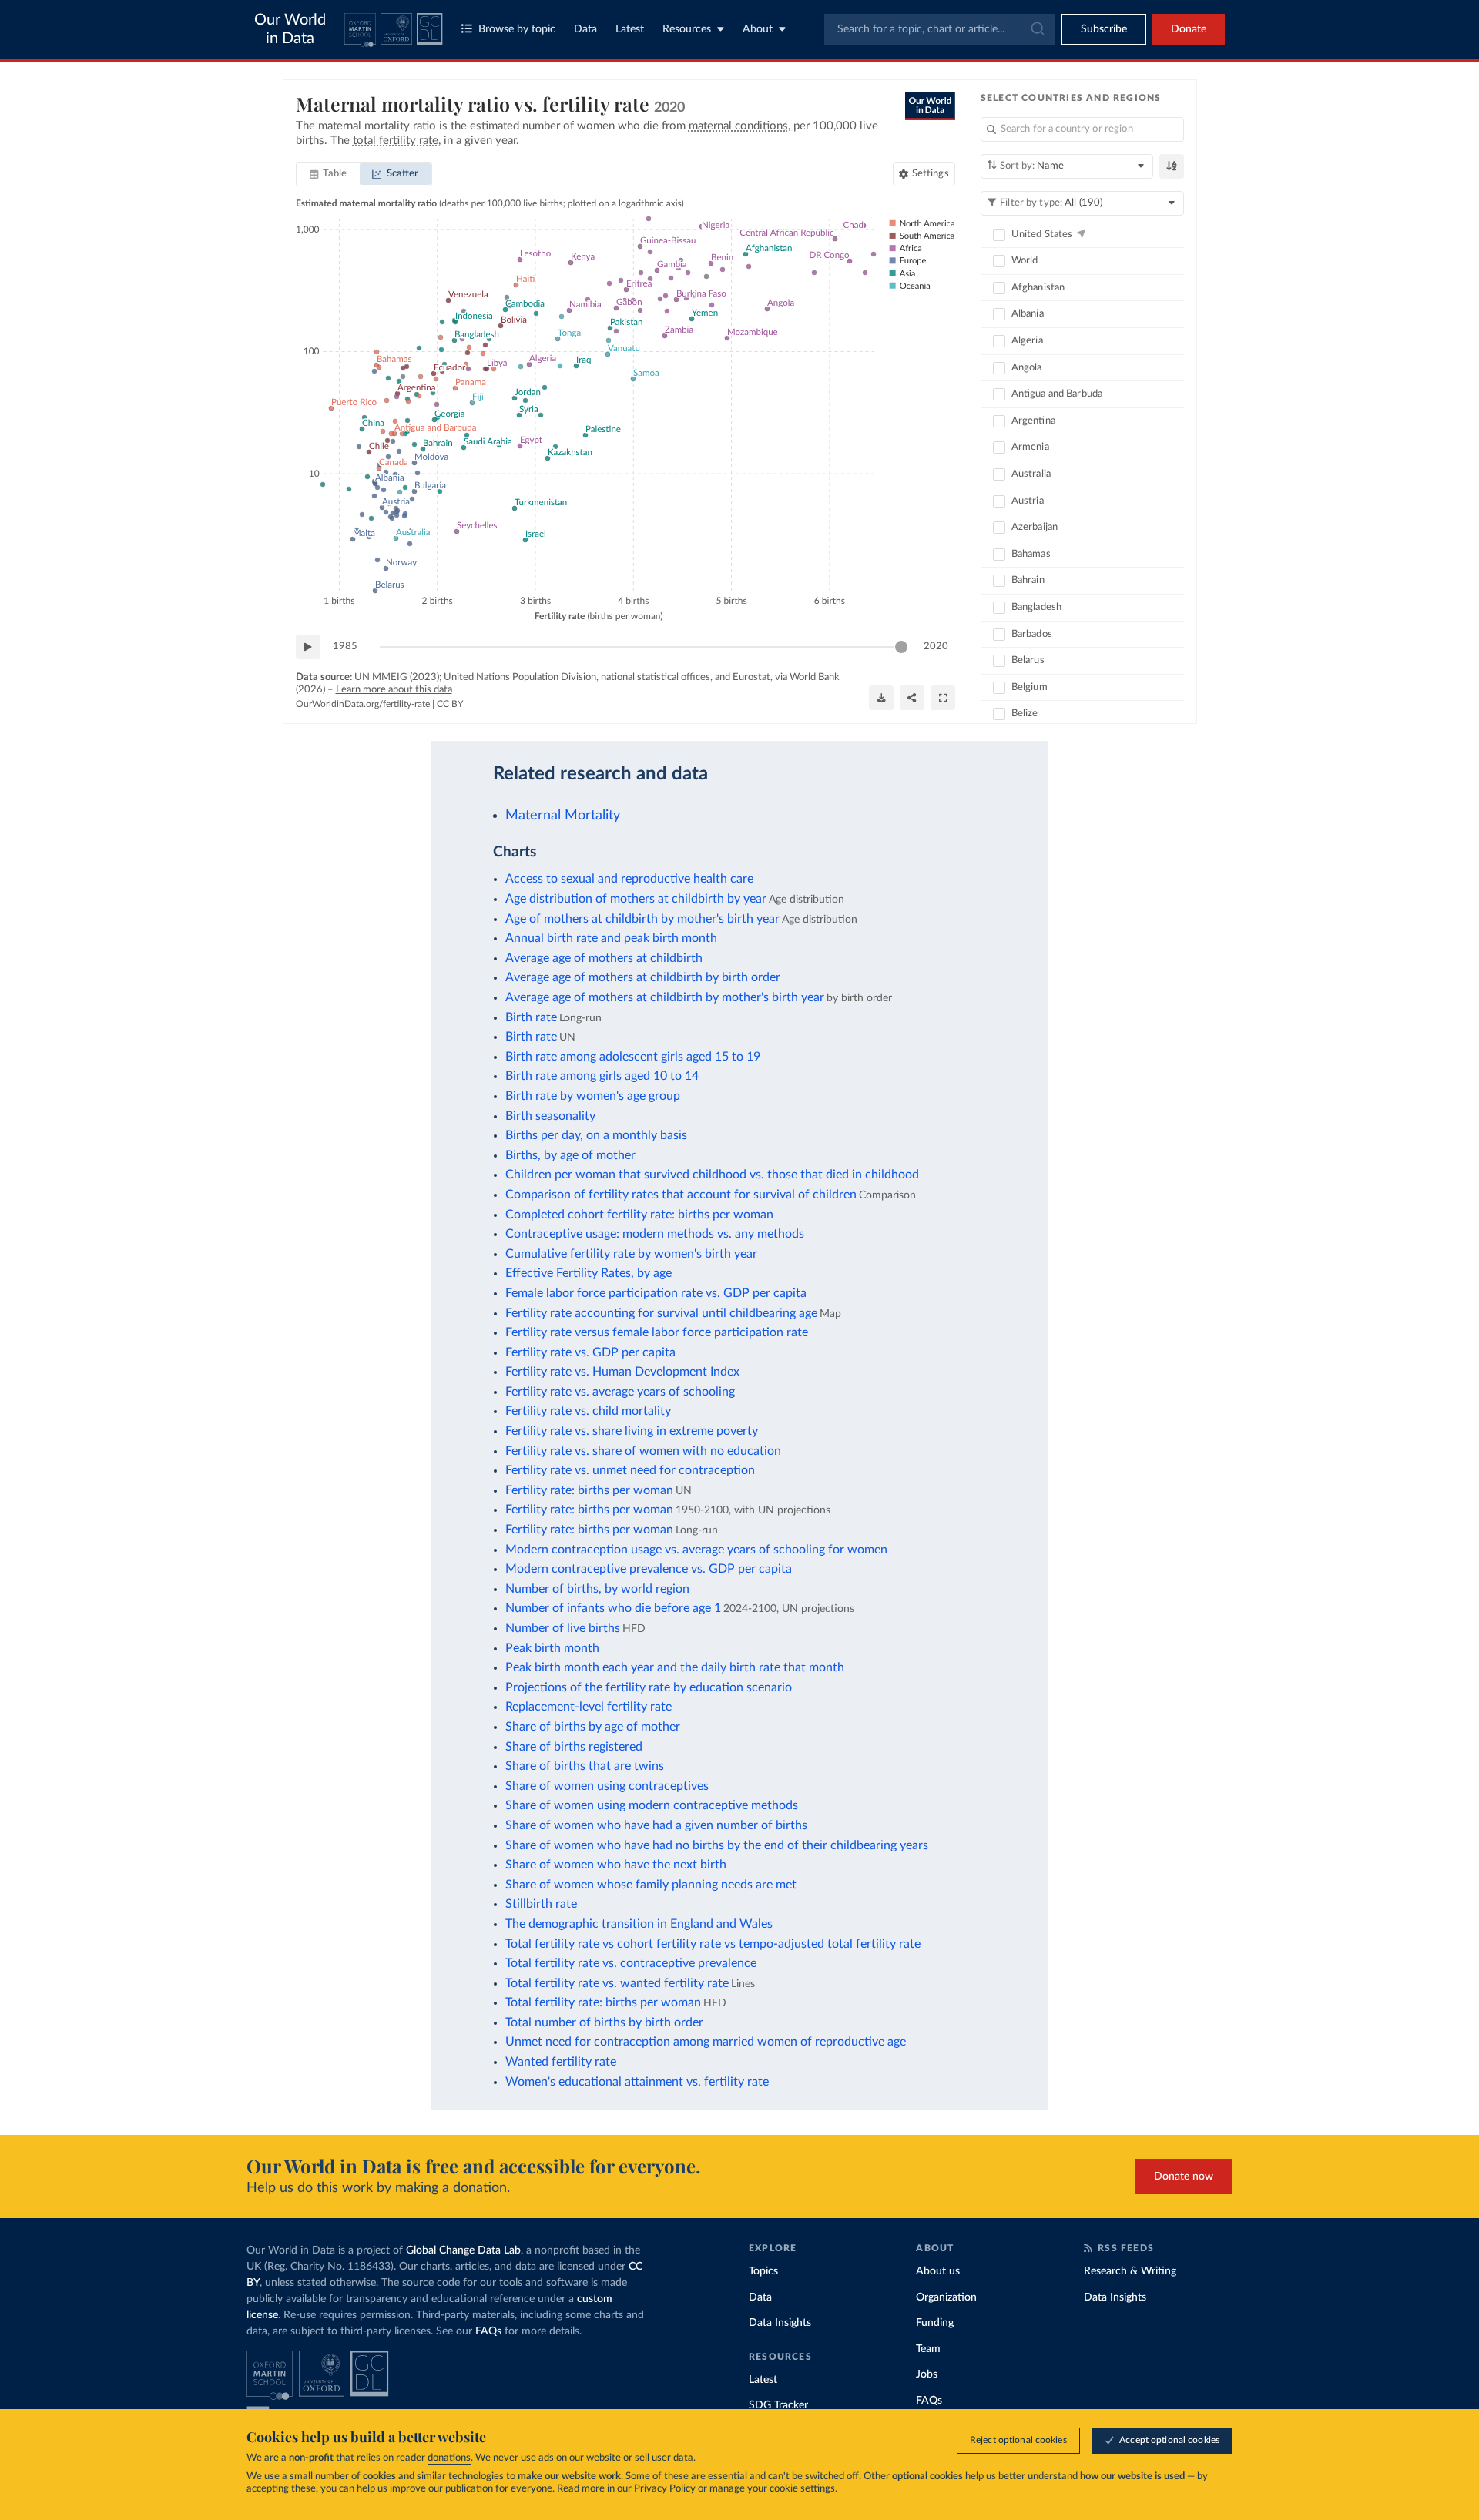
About (758, 29)
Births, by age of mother (570, 1155)
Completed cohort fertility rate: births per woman (639, 1215)
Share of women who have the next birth (616, 1865)
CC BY (450, 704)
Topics (763, 2271)
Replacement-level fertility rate (589, 1707)
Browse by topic (517, 29)
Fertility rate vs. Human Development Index (622, 1372)
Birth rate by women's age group (593, 1096)
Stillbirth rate (541, 1904)
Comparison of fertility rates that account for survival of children (681, 1195)
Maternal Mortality (563, 815)
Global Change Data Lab (463, 2250)
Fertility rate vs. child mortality (588, 1411)
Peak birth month (552, 1648)
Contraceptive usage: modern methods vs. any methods (655, 1234)
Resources (687, 29)
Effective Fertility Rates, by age (589, 1273)
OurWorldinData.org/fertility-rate (363, 704)
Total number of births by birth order (604, 2022)
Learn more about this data (394, 690)
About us (938, 2271)
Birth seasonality (550, 1116)
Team (928, 2349)
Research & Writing (1130, 2271)
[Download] (881, 698)
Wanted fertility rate (561, 2062)
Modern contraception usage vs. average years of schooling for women (696, 1550)
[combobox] (940, 29)
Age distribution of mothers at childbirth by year (636, 899)
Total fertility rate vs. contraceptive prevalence (631, 1963)
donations (449, 2458)
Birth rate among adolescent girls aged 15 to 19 (633, 1057)
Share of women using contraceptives (607, 1786)
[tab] (329, 174)
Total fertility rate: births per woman (603, 2002)
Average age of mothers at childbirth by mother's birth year (665, 997)
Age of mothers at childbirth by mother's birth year (642, 919)
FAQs (488, 2331)
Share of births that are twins (585, 1766)
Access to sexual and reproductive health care (629, 879)
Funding (935, 2323)
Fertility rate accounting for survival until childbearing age (661, 1313)
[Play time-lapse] (308, 647)
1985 (345, 647)
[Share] (912, 698)
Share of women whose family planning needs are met (651, 1885)
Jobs (927, 2374)
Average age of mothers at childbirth (604, 958)
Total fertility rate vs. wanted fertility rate (617, 1983)
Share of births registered (574, 1747)
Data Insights (780, 2323)
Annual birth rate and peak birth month (611, 938)
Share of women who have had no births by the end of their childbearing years (717, 1845)
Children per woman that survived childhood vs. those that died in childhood (712, 1175)
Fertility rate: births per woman (589, 1490)
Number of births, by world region (597, 1589)
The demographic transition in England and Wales (639, 1924)
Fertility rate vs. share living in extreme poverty (632, 1431)
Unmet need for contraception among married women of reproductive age (706, 2042)
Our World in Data (290, 29)
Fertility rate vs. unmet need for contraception (630, 1470)
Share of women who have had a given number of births (656, 1825)
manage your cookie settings (772, 2489)
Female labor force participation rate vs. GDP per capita (656, 1293)
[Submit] (1036, 29)
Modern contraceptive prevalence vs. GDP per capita (649, 1569)
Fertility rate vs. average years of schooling (620, 1392)
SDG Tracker (778, 2405)
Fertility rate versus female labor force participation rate (657, 1332)
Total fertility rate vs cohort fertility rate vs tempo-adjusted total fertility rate (713, 1944)
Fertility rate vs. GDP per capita (590, 1352)
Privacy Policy (665, 2489)
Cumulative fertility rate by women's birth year (631, 1254)
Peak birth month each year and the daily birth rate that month (675, 1667)
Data (585, 29)
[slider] (901, 647)
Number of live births (563, 1628)
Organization (946, 2297)
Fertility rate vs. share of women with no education (643, 1451)
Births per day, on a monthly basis (596, 1135)
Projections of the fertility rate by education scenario (649, 1687)
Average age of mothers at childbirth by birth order (643, 977)
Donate (1189, 29)
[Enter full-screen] (943, 698)
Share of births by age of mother (593, 1727)
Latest (630, 29)
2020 (936, 647)
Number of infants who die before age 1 (613, 1608)
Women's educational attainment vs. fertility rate (637, 2082)
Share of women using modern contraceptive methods (652, 1805)
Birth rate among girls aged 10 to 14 (602, 1076)
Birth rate (531, 1017)
